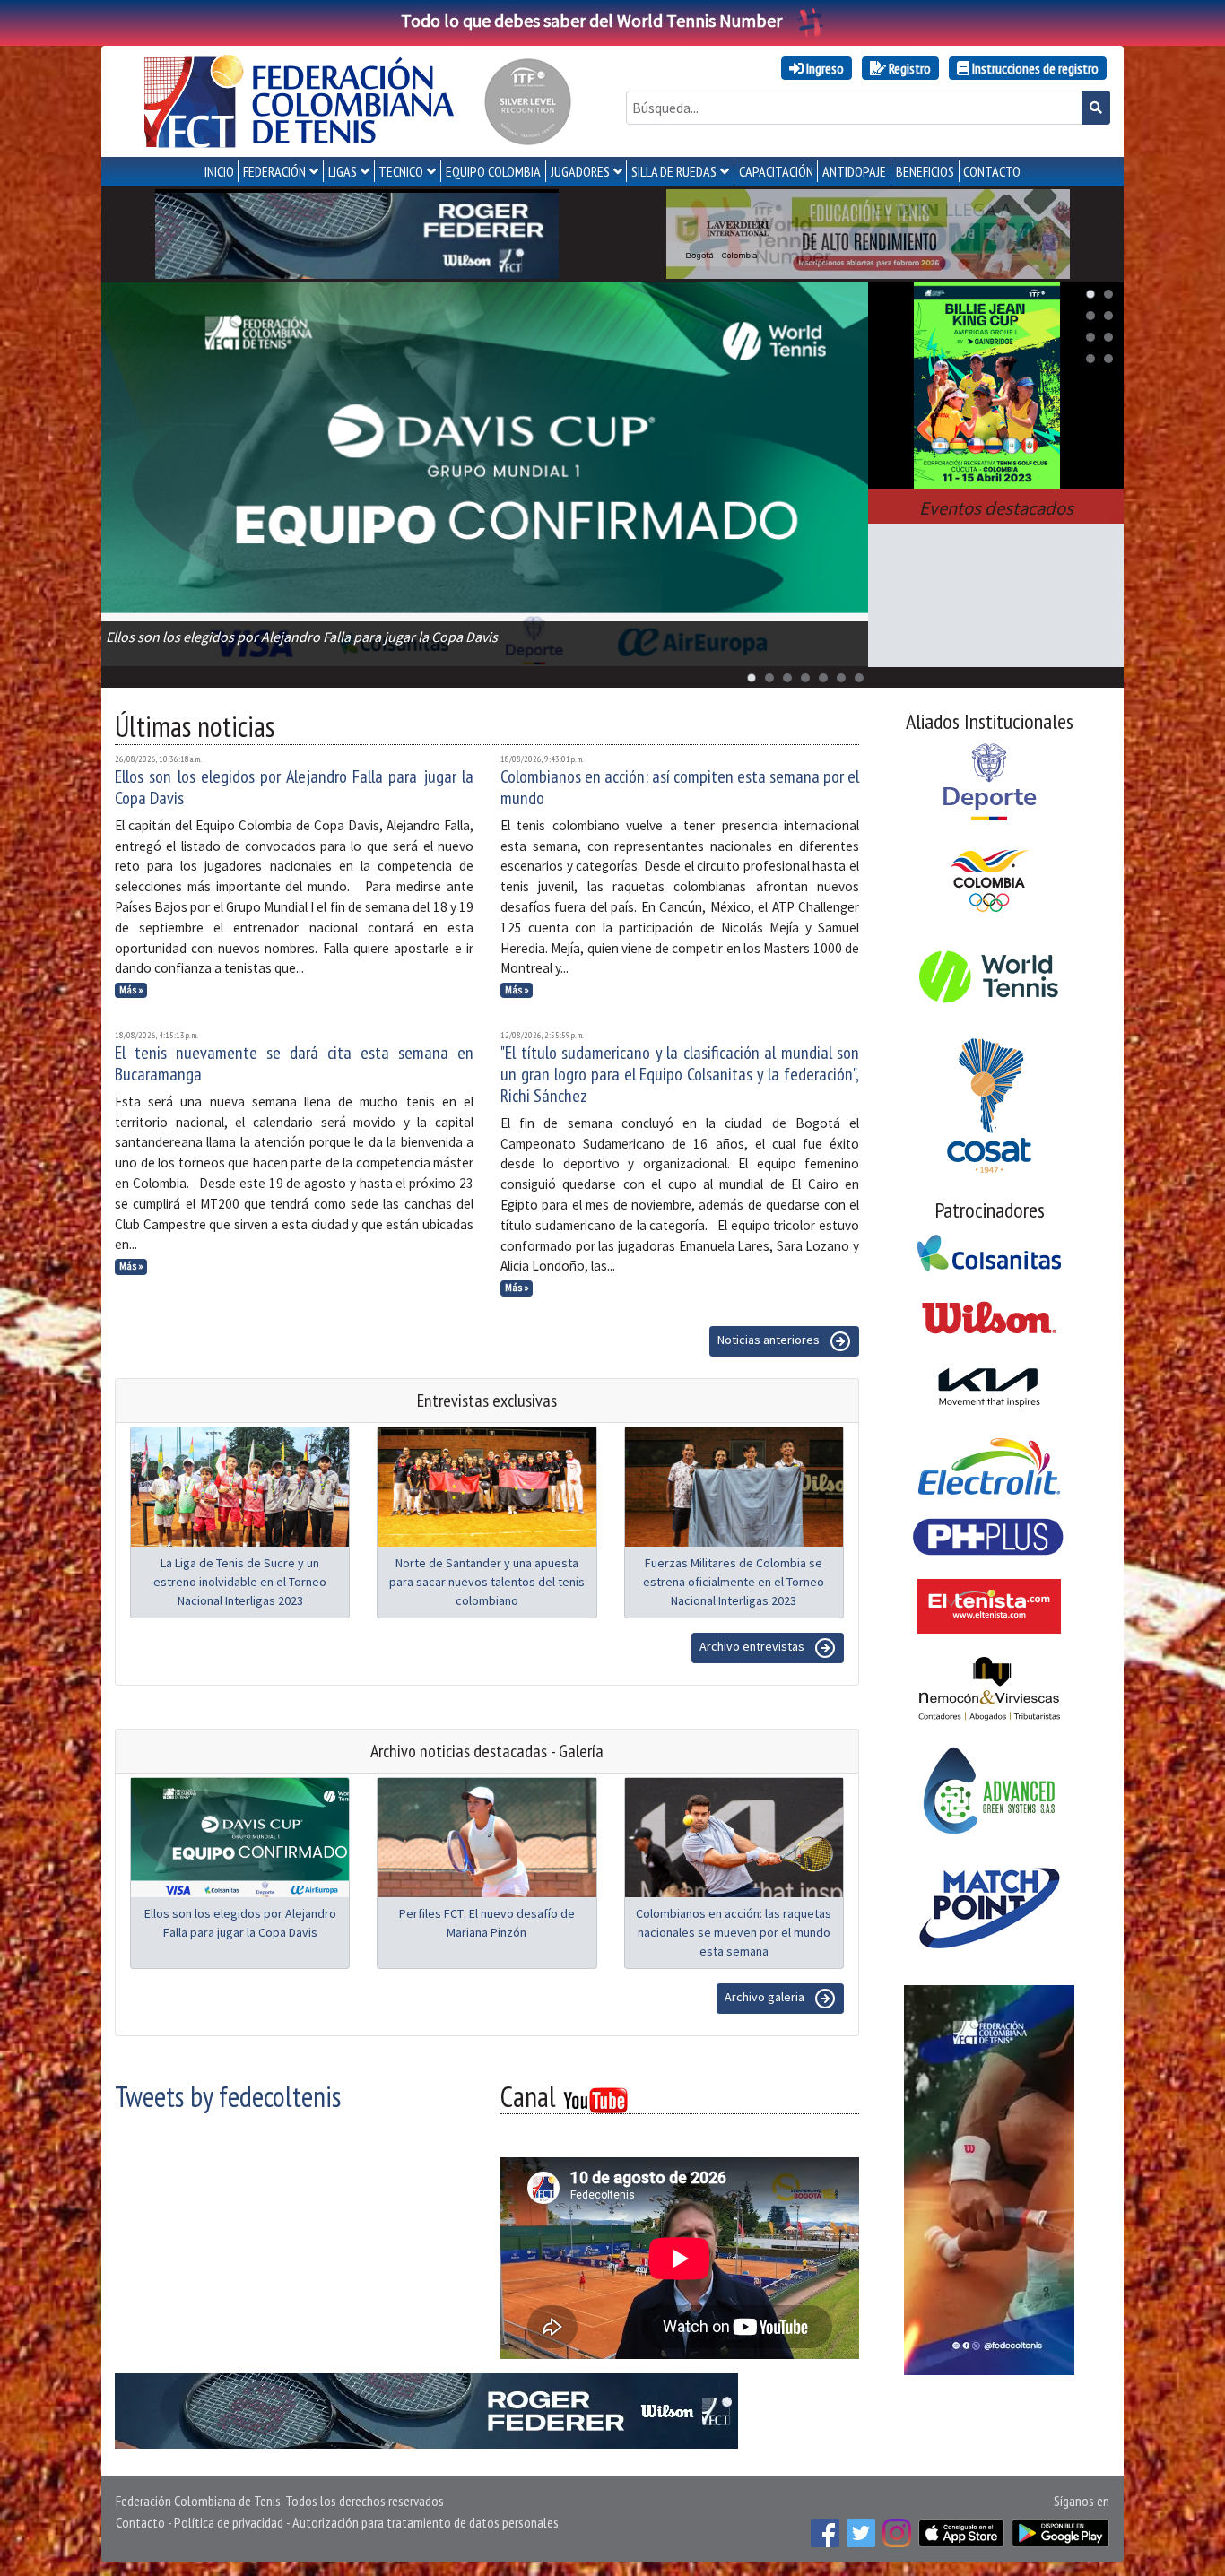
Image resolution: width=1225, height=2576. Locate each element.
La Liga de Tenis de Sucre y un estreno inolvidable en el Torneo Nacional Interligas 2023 (240, 1582)
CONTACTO (992, 171)
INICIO (219, 171)
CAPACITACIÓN (776, 171)
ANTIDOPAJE (854, 171)
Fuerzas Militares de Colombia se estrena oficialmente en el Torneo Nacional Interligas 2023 (734, 1582)
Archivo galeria (766, 1997)
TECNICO (401, 171)
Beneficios (925, 171)
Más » (131, 990)
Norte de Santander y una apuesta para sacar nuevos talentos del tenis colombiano (487, 1582)
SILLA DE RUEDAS (674, 171)
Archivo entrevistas (753, 1646)
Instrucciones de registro (1034, 68)
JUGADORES (580, 171)
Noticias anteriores (770, 1340)
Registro (908, 68)
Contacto (140, 2522)
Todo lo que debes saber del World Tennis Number (591, 20)
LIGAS (343, 171)
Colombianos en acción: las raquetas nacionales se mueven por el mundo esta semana (734, 1932)
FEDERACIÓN (274, 171)
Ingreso (824, 68)
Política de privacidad (229, 2522)
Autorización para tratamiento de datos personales (426, 2522)
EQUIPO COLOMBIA (493, 171)
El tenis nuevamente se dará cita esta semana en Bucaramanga (294, 1063)
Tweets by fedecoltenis (228, 2096)
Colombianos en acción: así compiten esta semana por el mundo (680, 787)
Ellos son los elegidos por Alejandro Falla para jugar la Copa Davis (294, 787)
